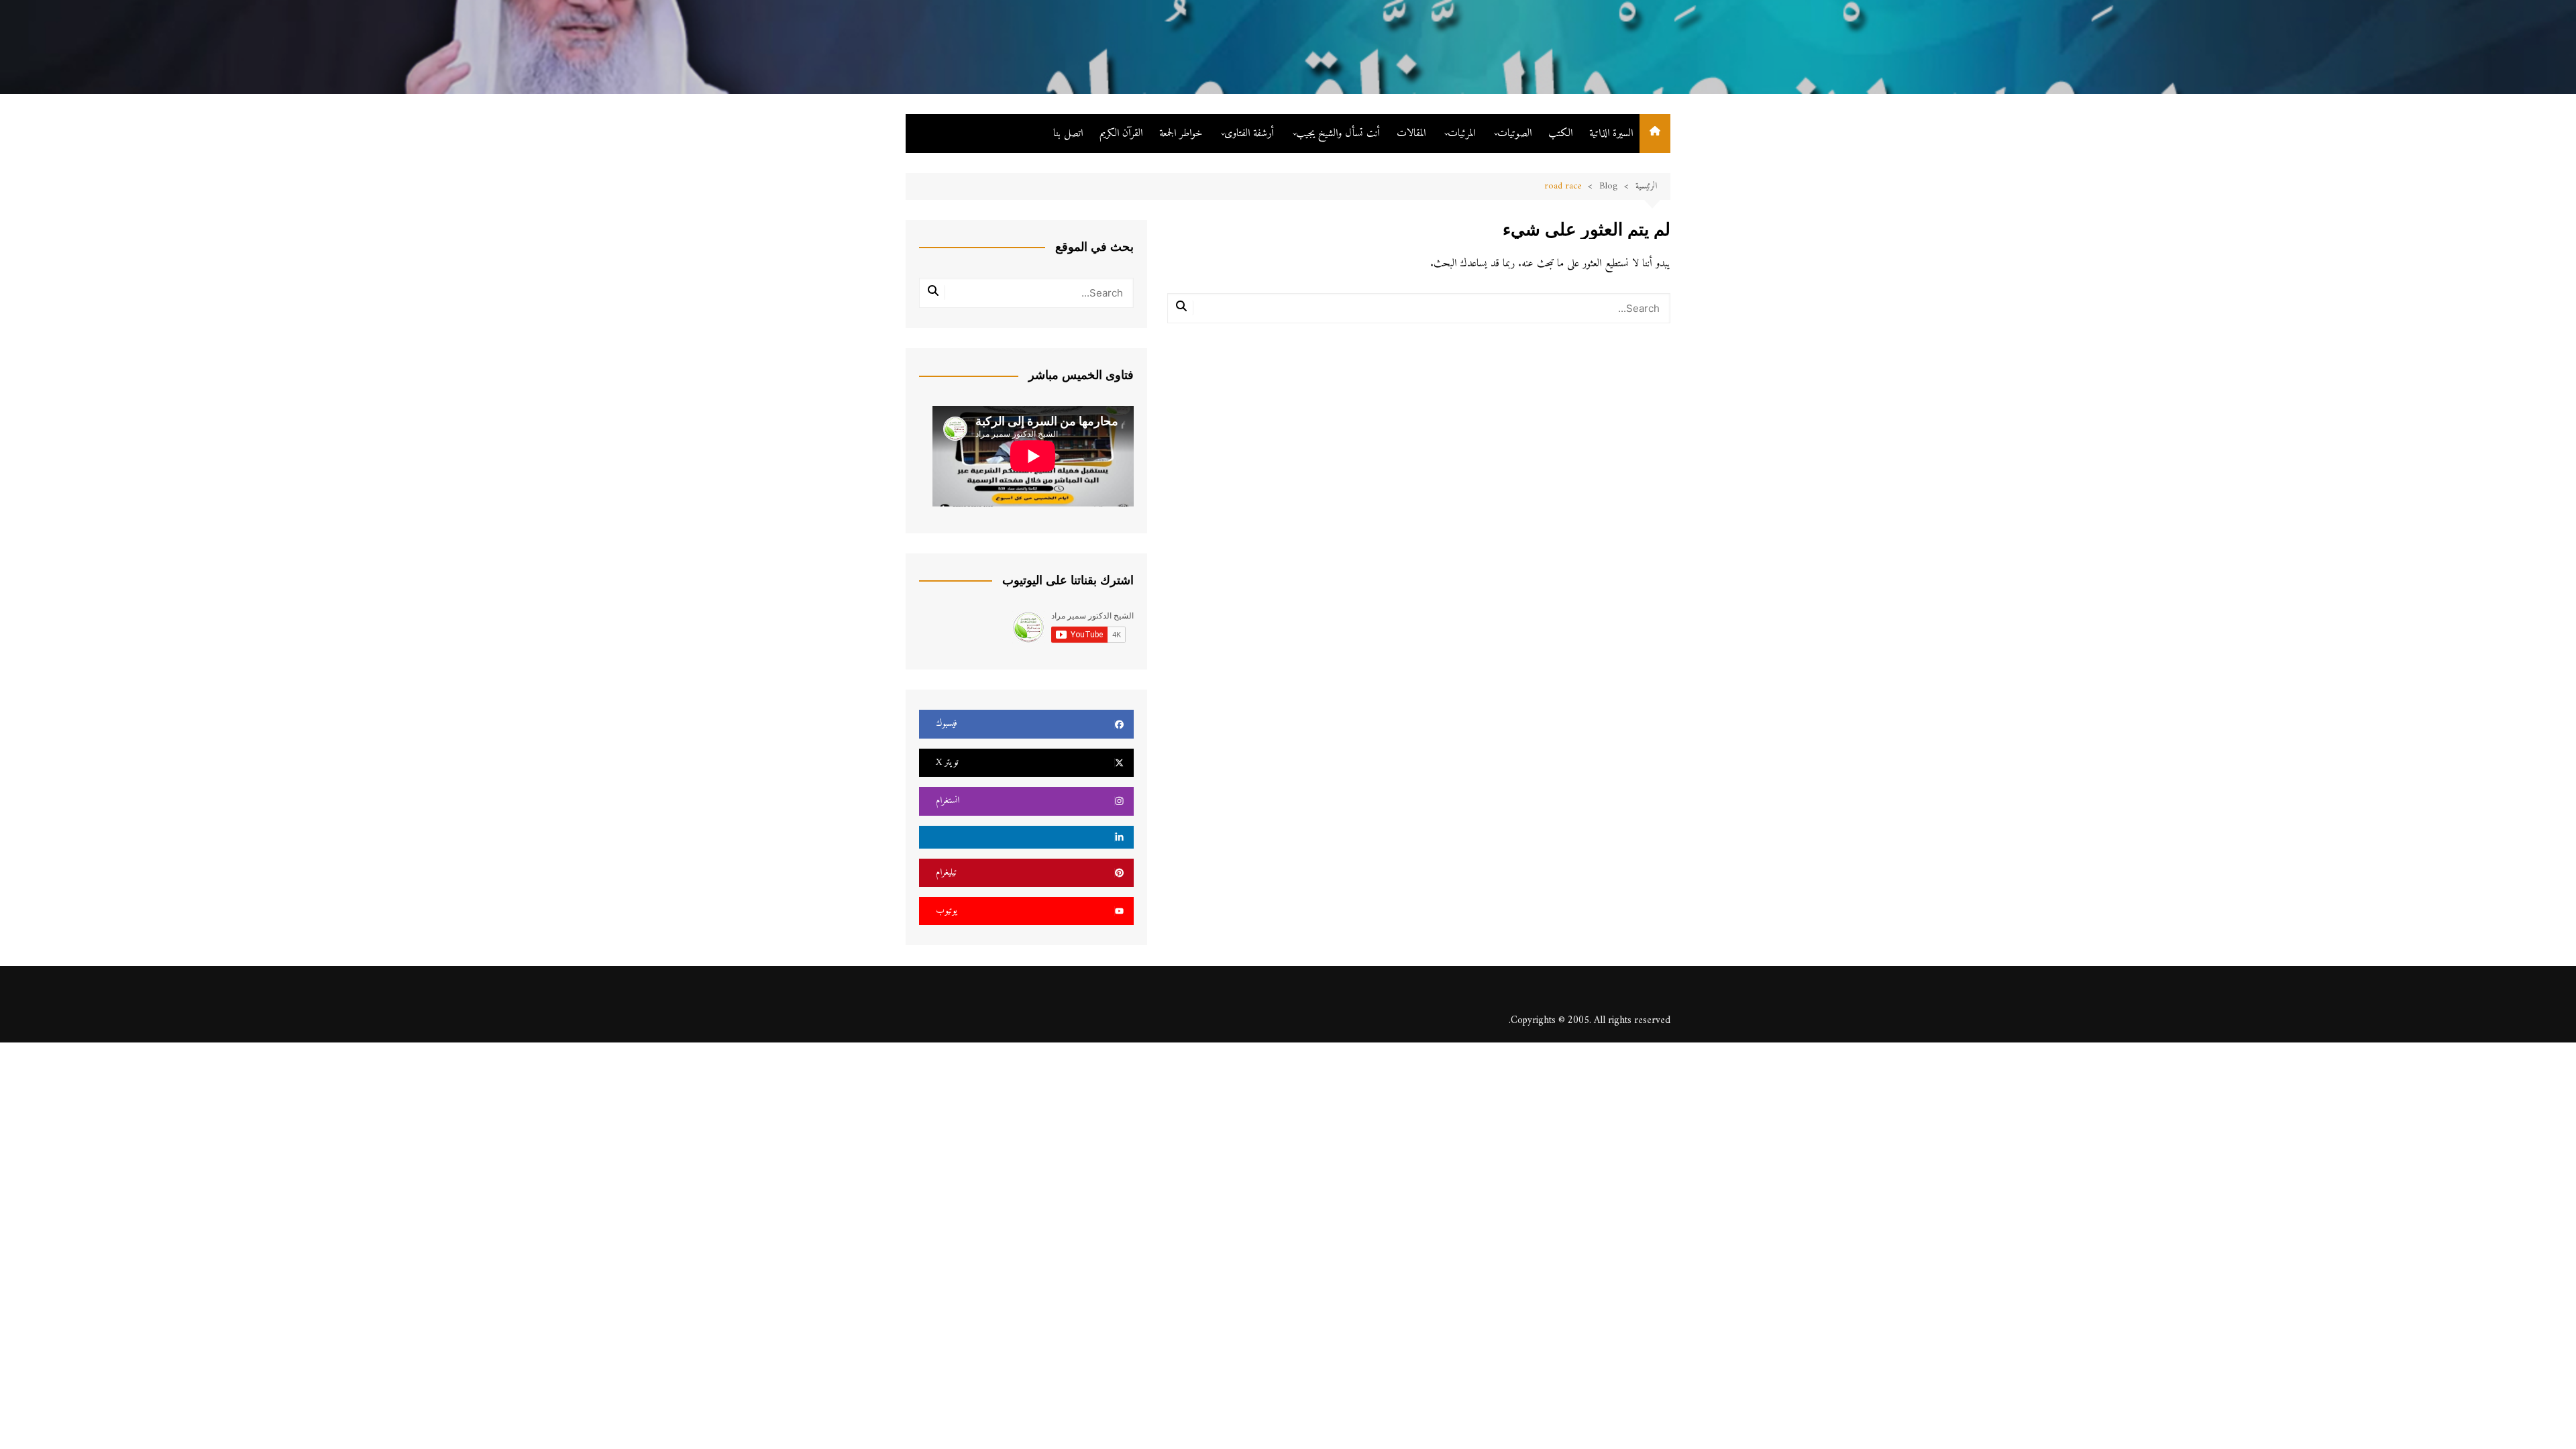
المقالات (1411, 133)
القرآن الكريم (1121, 133)
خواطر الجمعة (1181, 133)
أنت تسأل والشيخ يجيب (1338, 133)
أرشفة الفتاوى (1249, 133)
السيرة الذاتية (1611, 133)
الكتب (1560, 133)
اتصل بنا (1068, 133)
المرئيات (1461, 133)
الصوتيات (1514, 133)
